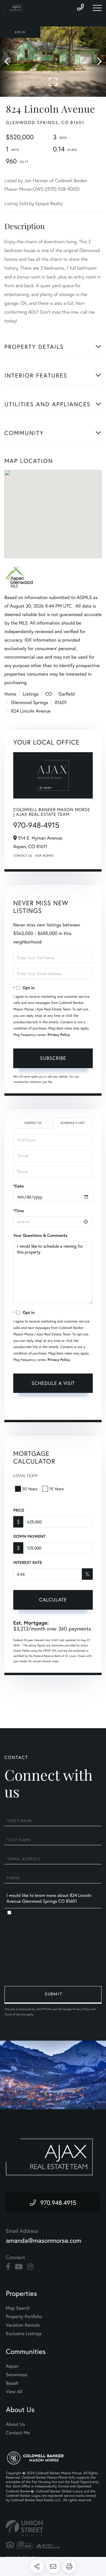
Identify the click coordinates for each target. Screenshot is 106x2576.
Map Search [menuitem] (18, 2308)
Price (19, 1510)
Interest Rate (28, 1562)
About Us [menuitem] (15, 2424)
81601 (61, 702)
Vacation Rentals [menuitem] (23, 2325)
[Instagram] (30, 2267)
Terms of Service (38, 1408)
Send (53, 1995)
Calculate (53, 1600)
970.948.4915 (58, 2203)
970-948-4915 (36, 825)
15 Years (57, 1489)
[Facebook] (8, 2267)
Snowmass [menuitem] (17, 2375)
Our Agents (44, 856)
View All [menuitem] (14, 2392)
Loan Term (25, 1475)
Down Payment (29, 1536)
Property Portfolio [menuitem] (24, 2317)
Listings (31, 694)
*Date (19, 1186)
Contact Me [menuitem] (18, 2433)
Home (10, 694)
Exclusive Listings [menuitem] (24, 2334)
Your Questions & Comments (40, 1235)
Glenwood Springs (29, 702)
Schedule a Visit (72, 1123)
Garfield (67, 694)
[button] (10, 62)
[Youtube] (19, 2267)
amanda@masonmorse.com (44, 2241)
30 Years (30, 1489)
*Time (19, 1211)
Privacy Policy (59, 1035)
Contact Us (23, 856)
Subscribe (53, 1058)
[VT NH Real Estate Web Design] (53, 2528)
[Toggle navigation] (97, 8)
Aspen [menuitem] (12, 2366)
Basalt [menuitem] (12, 2383)
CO (49, 694)
